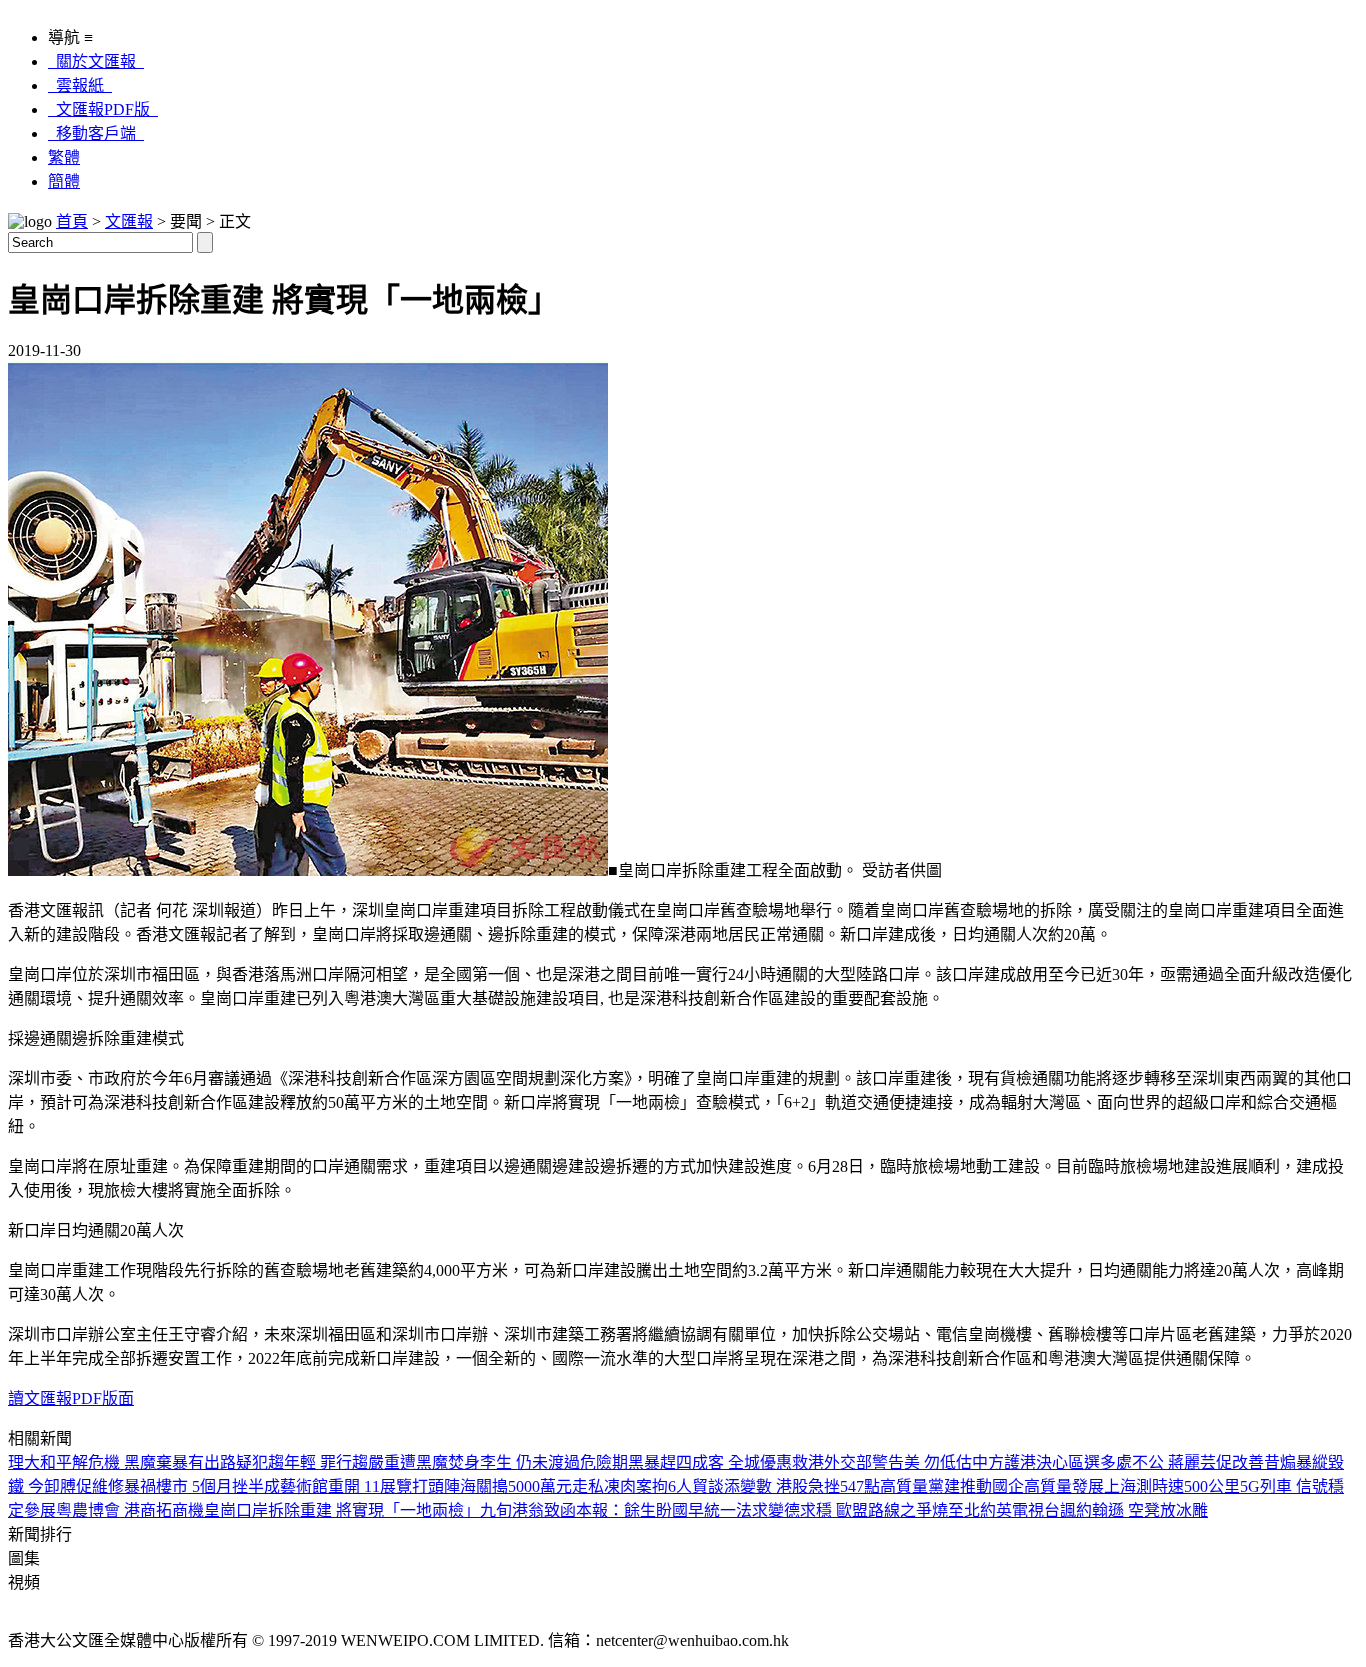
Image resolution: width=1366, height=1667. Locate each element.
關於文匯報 (96, 61)
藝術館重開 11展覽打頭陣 (370, 1486)
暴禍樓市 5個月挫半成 (202, 1486)
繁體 (64, 157)
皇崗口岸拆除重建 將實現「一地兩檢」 (342, 1510)
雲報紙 (80, 85)
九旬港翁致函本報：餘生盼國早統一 (608, 1510)
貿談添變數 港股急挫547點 (786, 1486)
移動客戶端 (96, 133)
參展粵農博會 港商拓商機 (114, 1510)
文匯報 (129, 221)
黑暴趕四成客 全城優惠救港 (726, 1462)
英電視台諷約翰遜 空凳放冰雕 (1102, 1510)
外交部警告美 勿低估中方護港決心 (946, 1462)
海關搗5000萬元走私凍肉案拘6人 (576, 1486)
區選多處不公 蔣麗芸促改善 (1166, 1462)
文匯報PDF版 (103, 109)
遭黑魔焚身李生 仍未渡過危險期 (514, 1462)
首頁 (72, 221)
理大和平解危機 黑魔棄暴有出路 (122, 1462)
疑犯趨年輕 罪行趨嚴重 (318, 1462)
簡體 (64, 181)
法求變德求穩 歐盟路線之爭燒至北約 (866, 1510)
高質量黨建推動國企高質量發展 (992, 1486)
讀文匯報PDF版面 (71, 1398)
